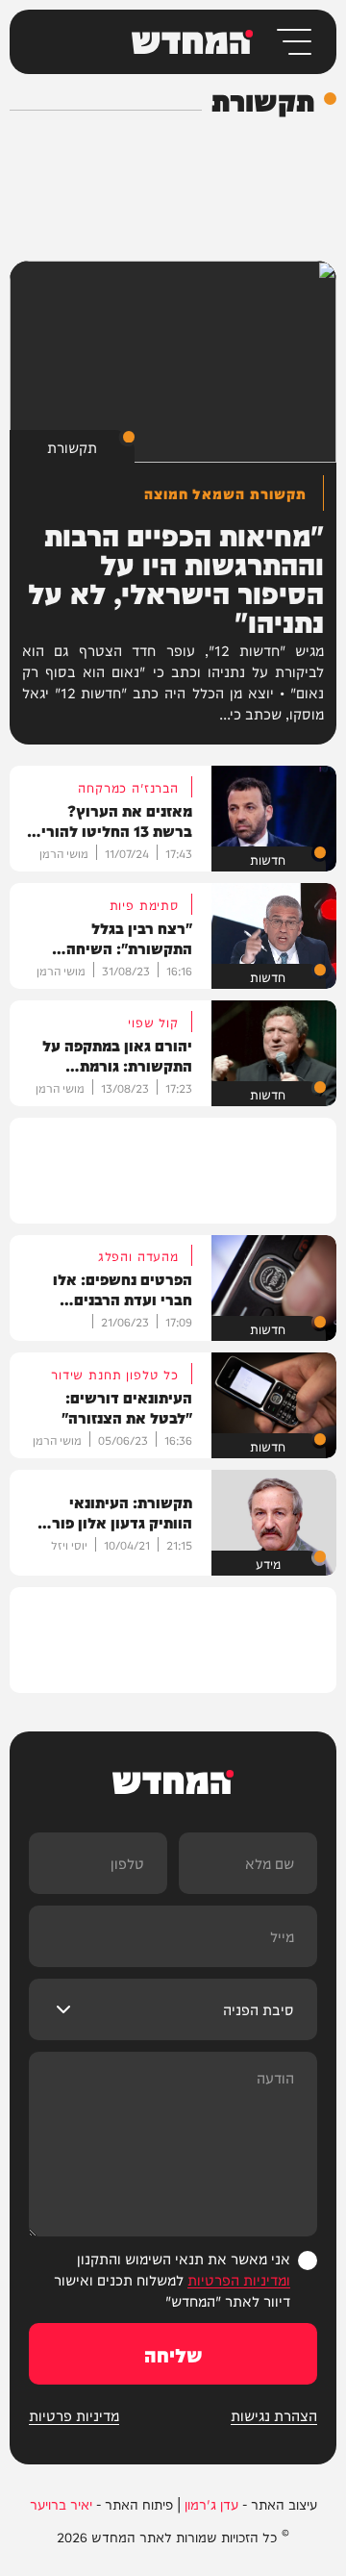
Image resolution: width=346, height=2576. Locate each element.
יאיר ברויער (61, 2504)
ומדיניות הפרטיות (239, 2279)
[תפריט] (293, 42)
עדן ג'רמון (211, 2504)
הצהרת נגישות (274, 2415)
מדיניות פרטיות (74, 2415)
